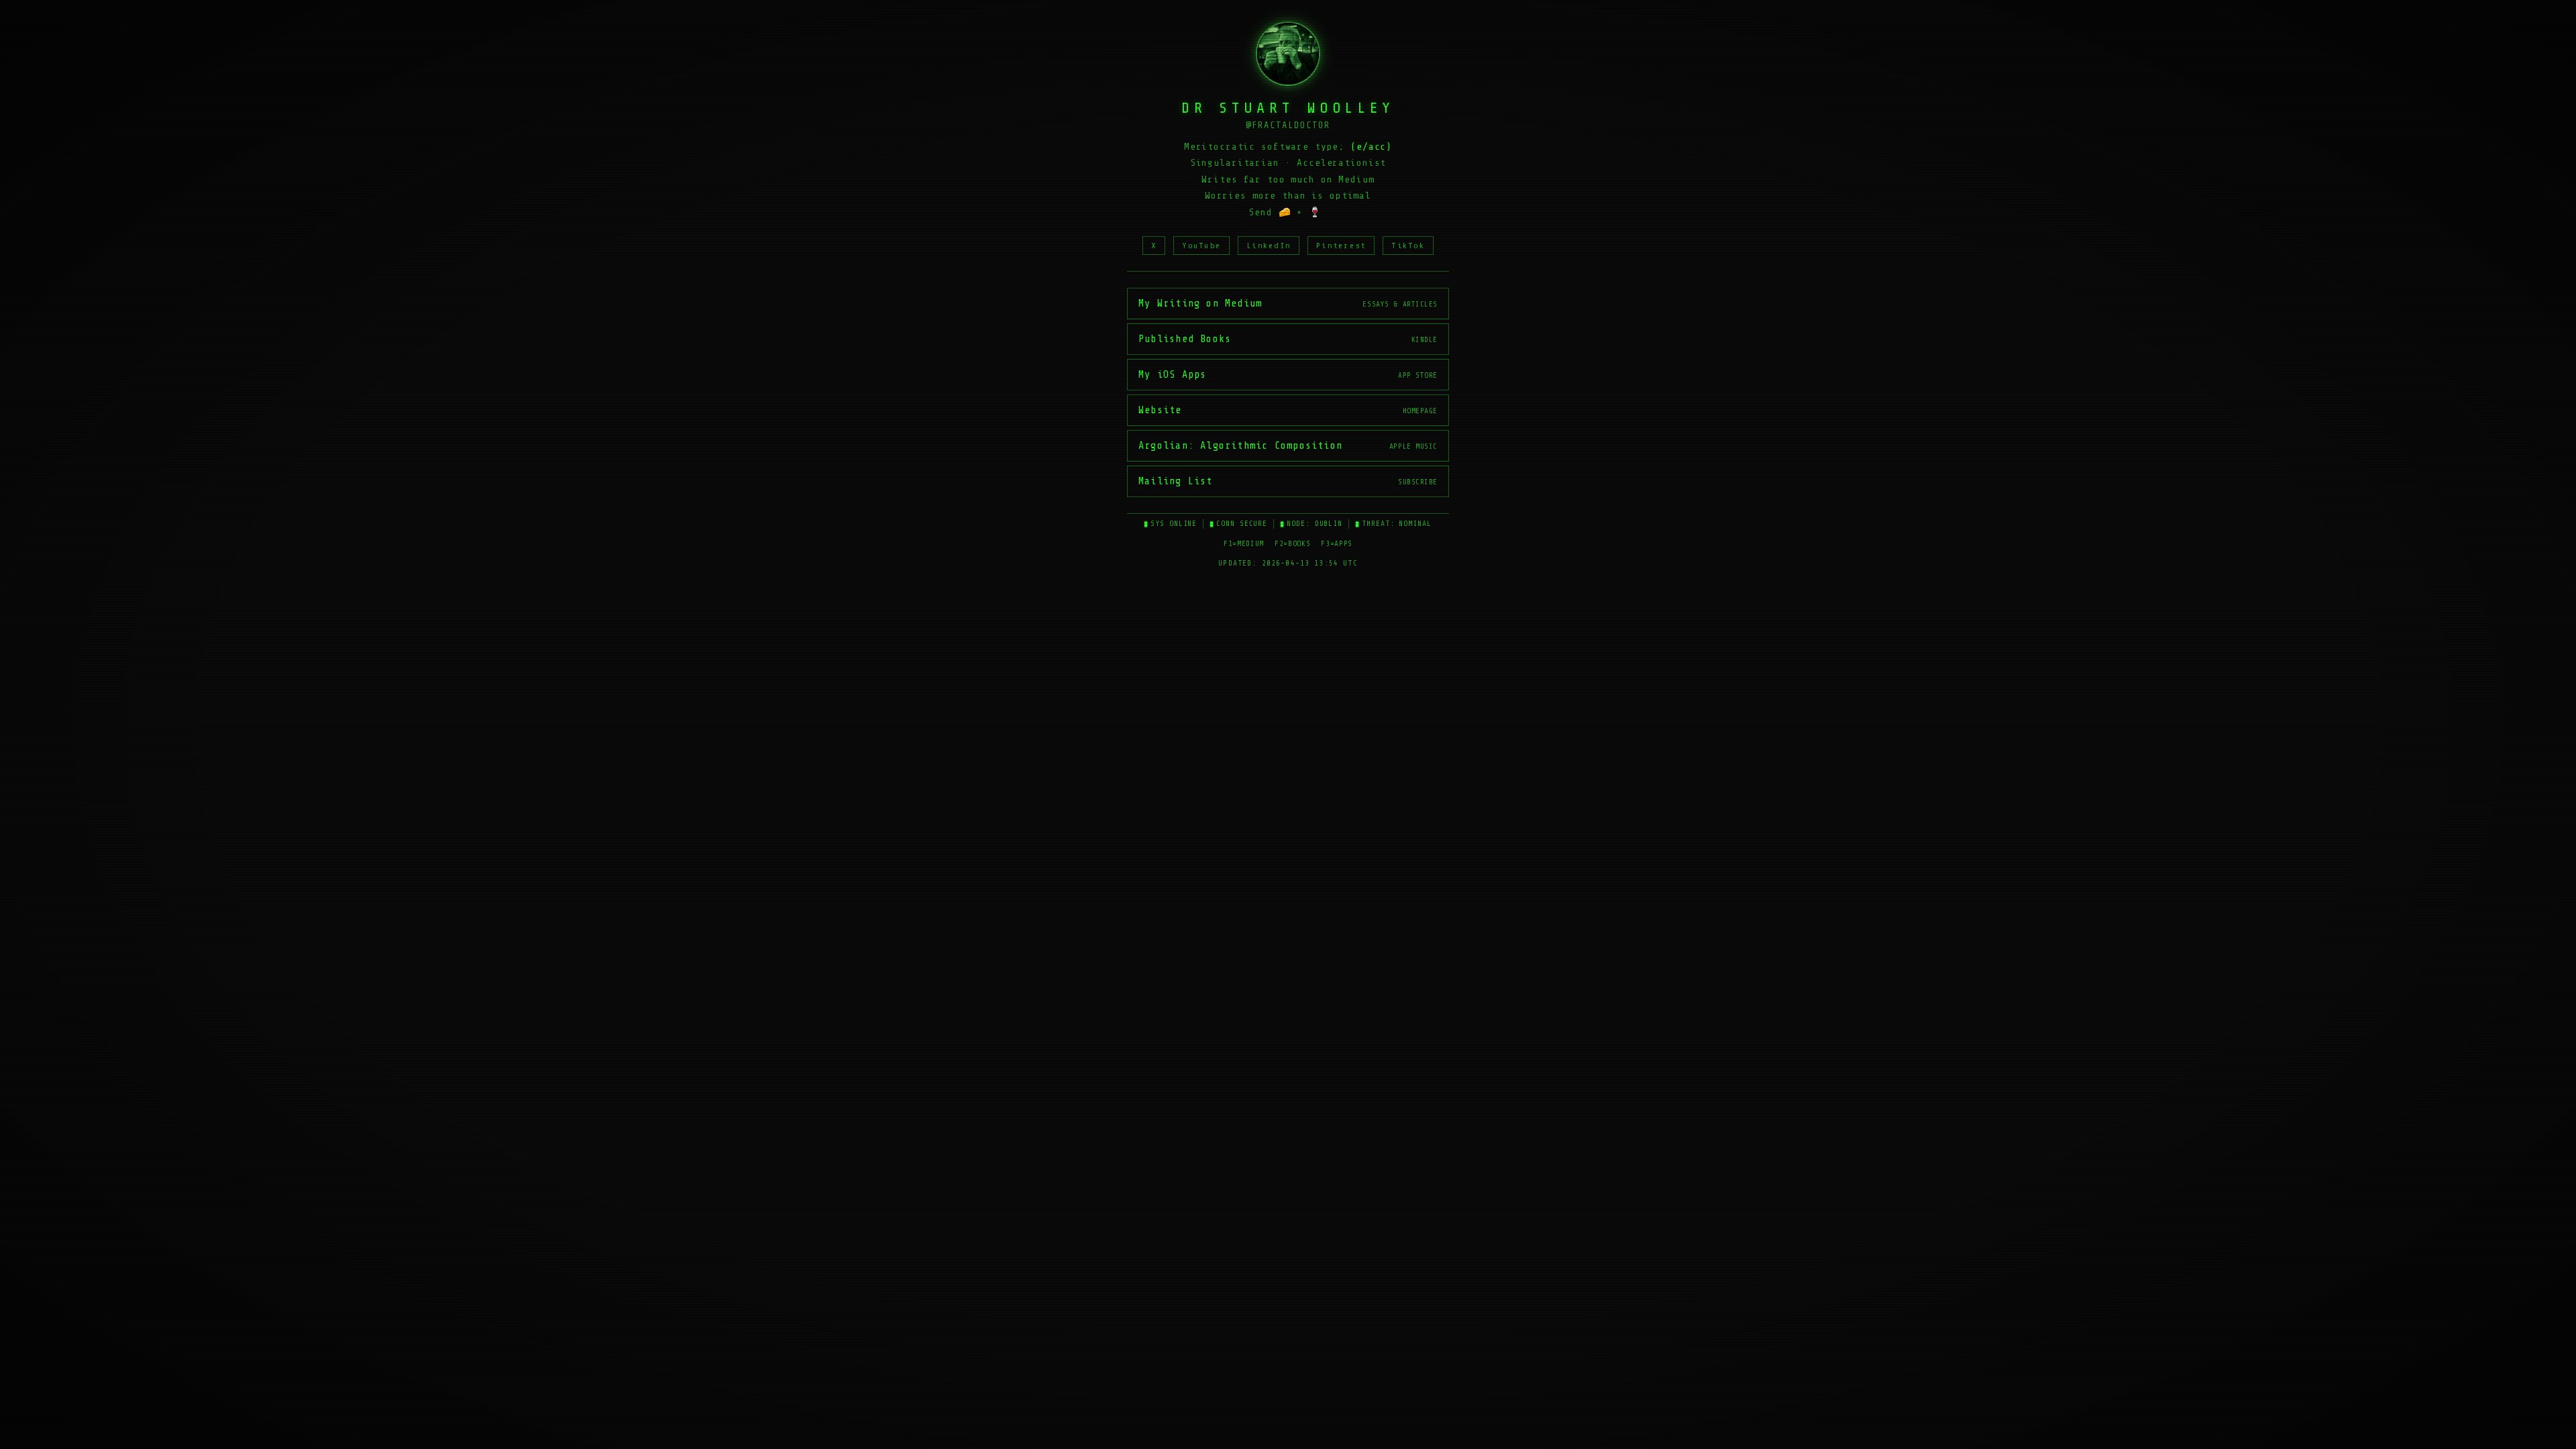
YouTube (1201, 246)
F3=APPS (1337, 544)
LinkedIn (1269, 246)
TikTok (1408, 246)
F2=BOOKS (1292, 544)
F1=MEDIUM (1244, 544)
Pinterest (1341, 246)
